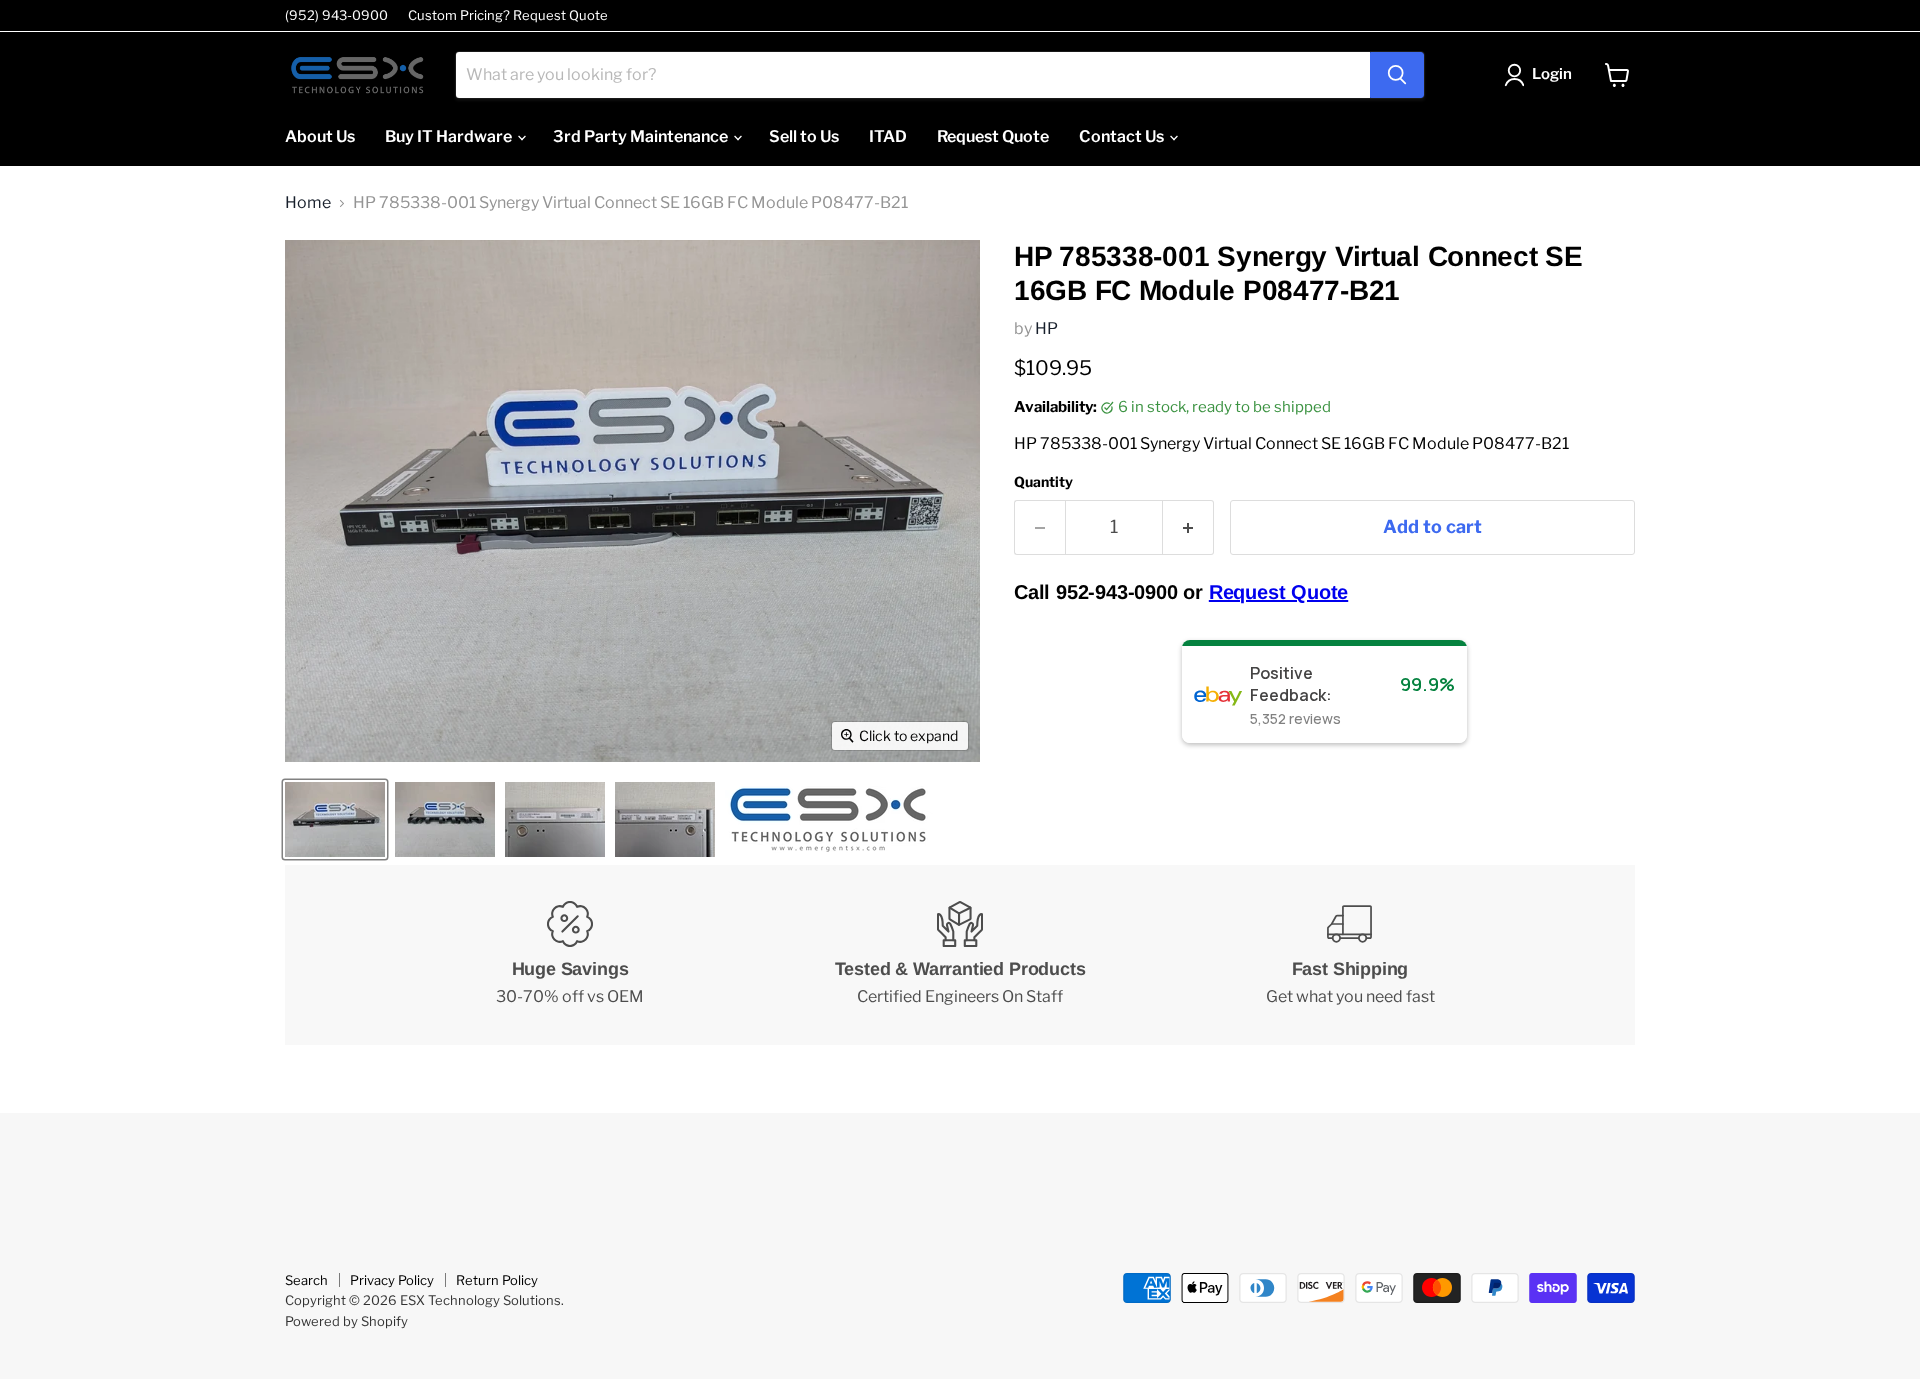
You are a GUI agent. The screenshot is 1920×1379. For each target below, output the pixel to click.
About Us (320, 136)
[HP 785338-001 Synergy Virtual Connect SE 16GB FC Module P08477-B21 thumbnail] (335, 819)
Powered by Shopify (346, 1321)
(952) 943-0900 (336, 15)
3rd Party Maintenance (642, 136)
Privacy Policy (392, 1280)
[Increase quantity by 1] (1188, 527)
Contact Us (1123, 136)
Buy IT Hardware (450, 136)
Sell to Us (804, 136)
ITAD (888, 136)
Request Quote (993, 136)
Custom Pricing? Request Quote (508, 15)
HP (1046, 328)
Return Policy (497, 1280)
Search (306, 1280)
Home (308, 203)
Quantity (1043, 482)
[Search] (1397, 75)
